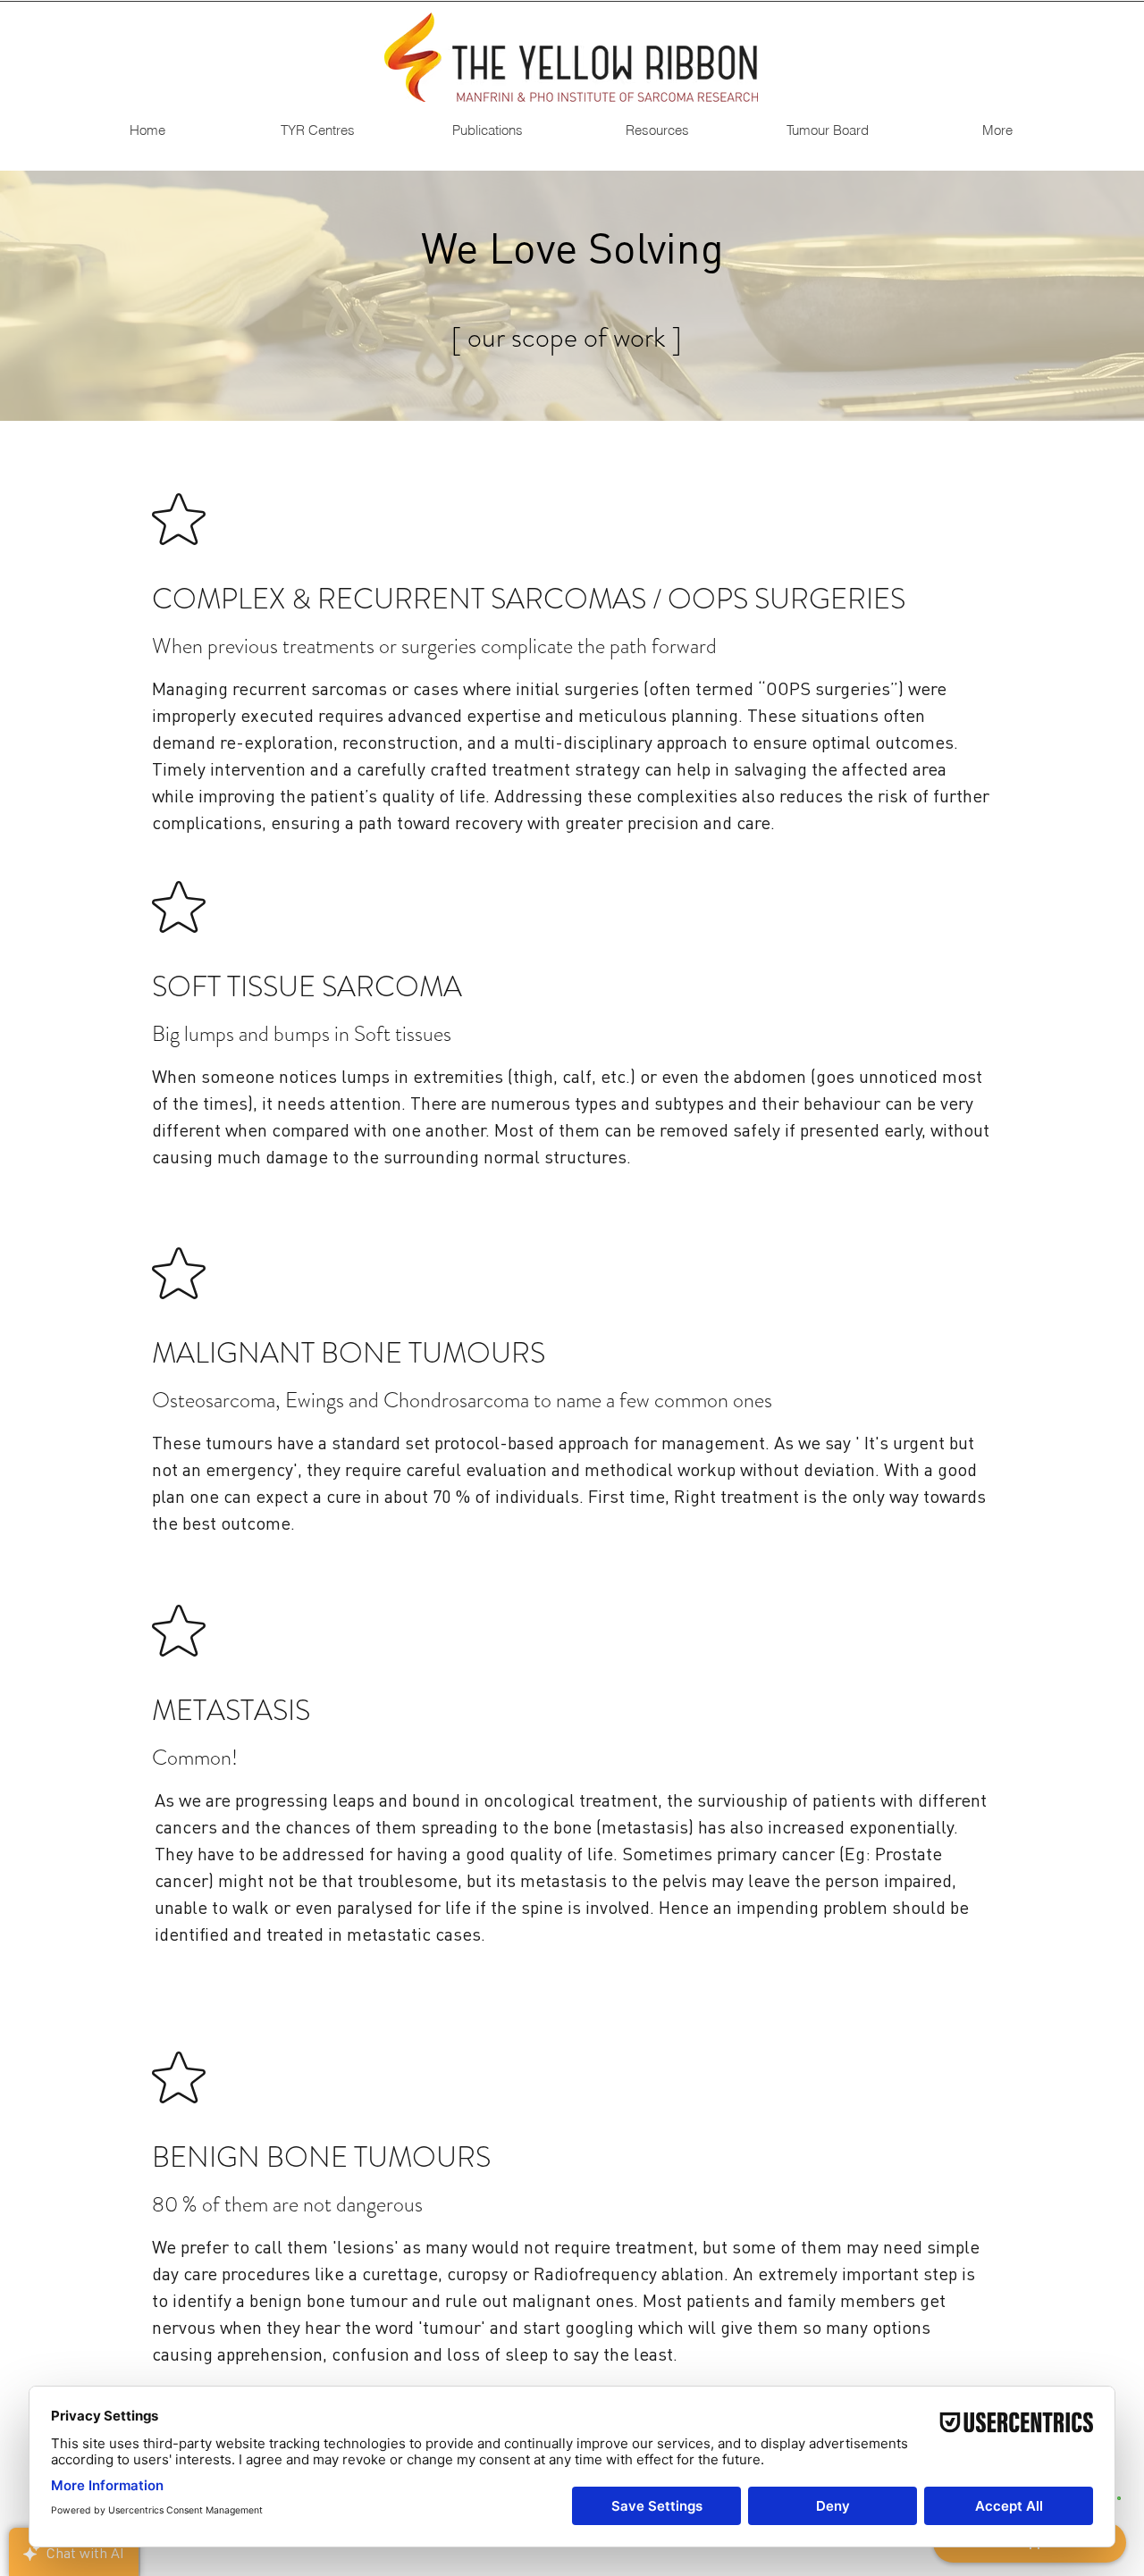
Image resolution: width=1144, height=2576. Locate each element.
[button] (317, 130)
